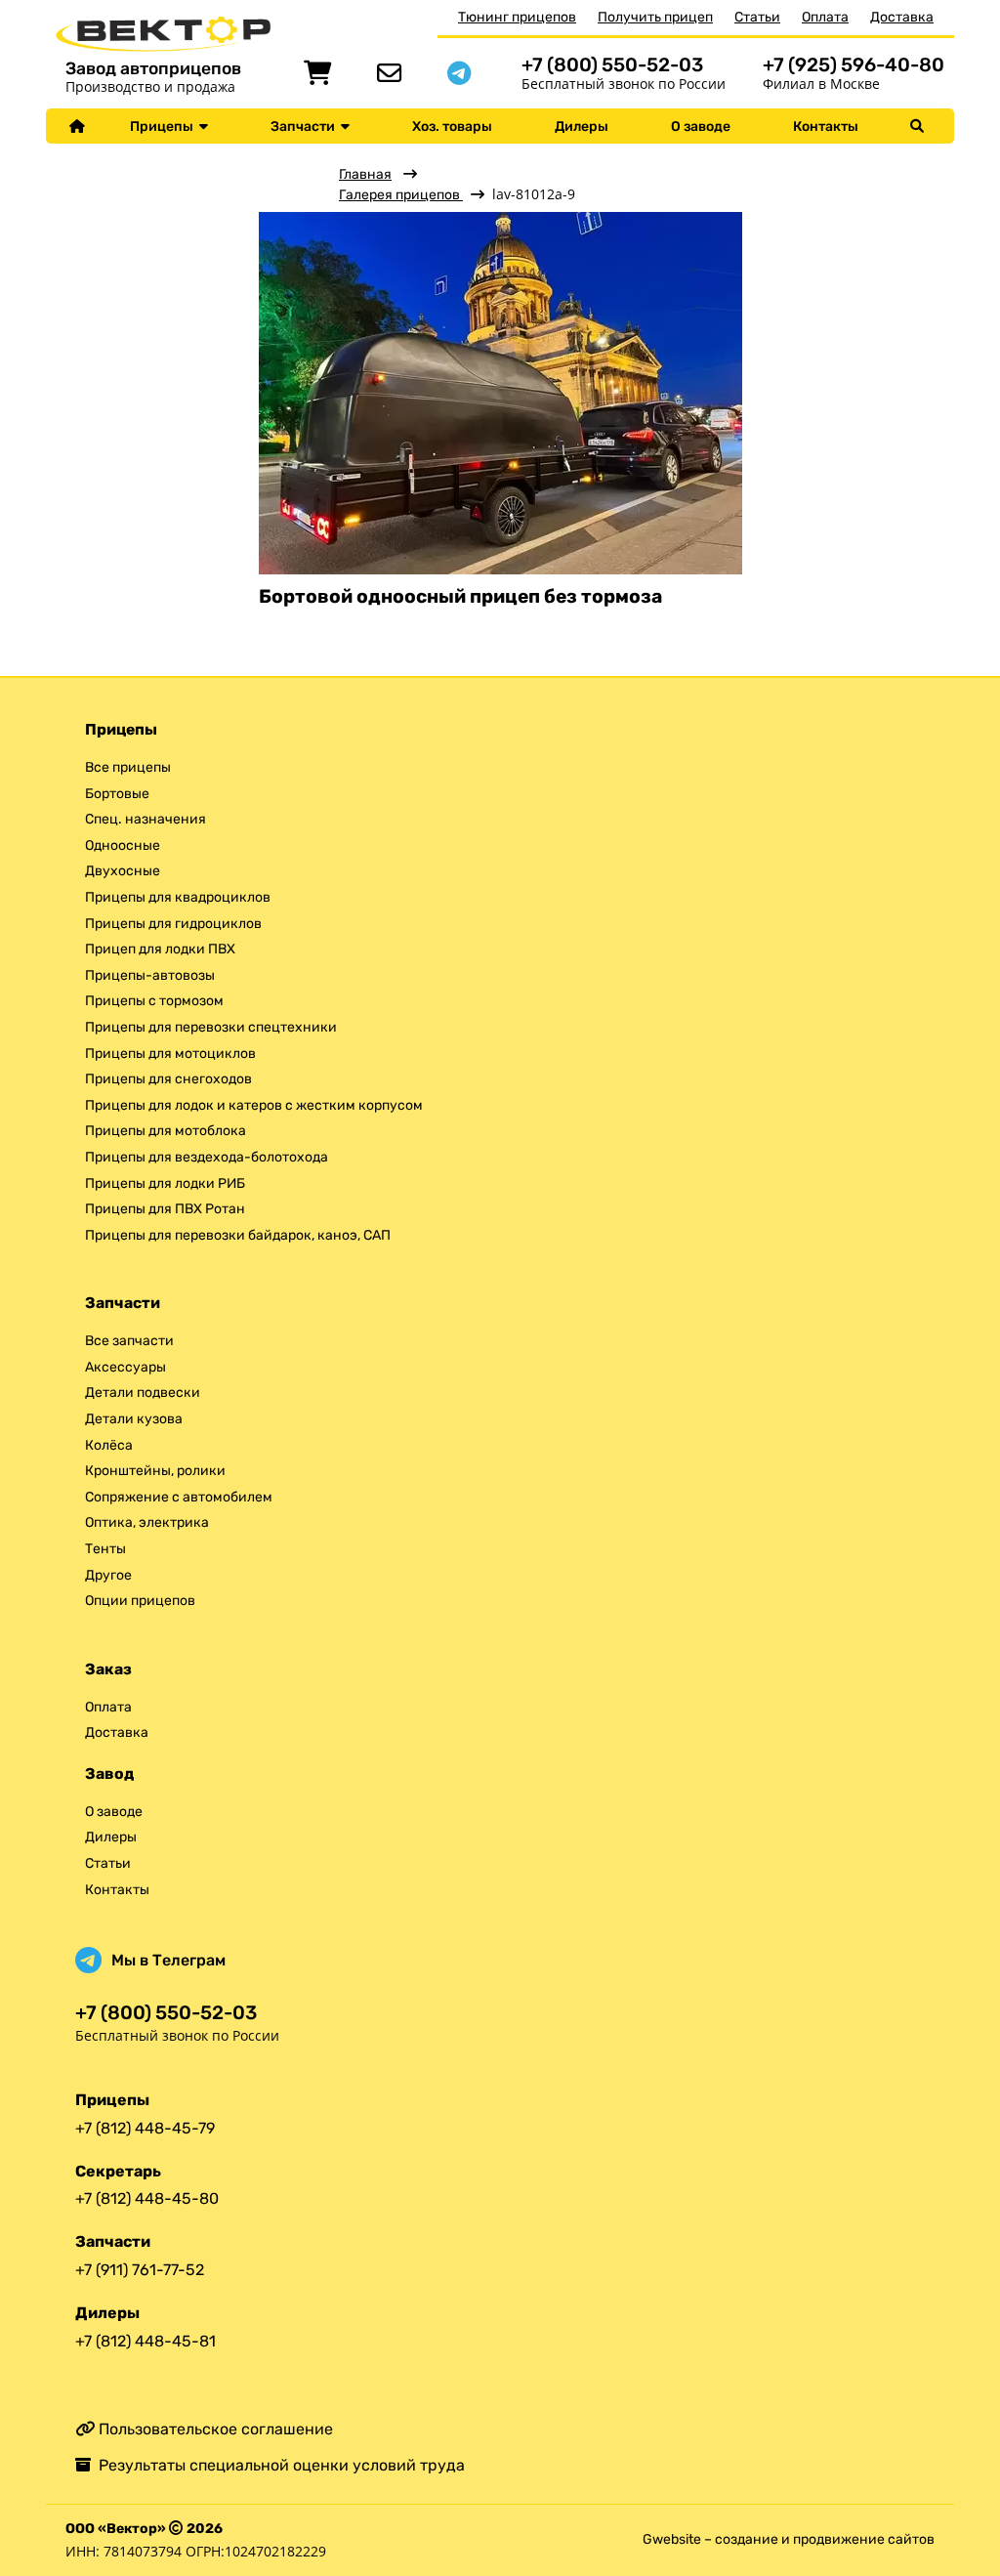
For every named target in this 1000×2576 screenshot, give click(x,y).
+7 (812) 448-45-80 (147, 2198)
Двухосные (123, 871)
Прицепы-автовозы (150, 975)
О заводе (701, 127)
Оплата (825, 17)
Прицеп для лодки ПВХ (160, 949)
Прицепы (165, 127)
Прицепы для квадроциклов (178, 897)
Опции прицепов (140, 1601)
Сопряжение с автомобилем (179, 1497)
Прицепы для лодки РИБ (165, 1183)
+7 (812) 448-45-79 (145, 2128)
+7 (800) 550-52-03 (612, 65)
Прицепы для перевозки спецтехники (211, 1027)
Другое (108, 1575)
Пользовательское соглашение (214, 2429)
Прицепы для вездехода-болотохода (207, 1157)
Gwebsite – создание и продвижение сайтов (789, 2539)
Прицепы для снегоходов (168, 1079)
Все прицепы (128, 767)
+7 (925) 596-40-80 (854, 65)
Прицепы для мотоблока (166, 1131)
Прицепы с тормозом (154, 1001)
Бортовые (117, 794)
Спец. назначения (146, 819)
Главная (365, 174)
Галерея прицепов (401, 195)
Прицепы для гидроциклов (173, 924)
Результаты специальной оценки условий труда (278, 2465)
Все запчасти (129, 1341)
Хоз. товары (452, 127)
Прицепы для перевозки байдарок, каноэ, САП (238, 1235)
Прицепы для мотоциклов (170, 1054)
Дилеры (582, 127)
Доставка (902, 17)
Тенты (105, 1549)
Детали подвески (143, 1393)
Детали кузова (134, 1419)
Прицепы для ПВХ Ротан (165, 1209)
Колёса (109, 1445)
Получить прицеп (655, 17)
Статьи (757, 17)
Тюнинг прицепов (517, 17)
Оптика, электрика (147, 1522)
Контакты (826, 127)
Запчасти (306, 127)
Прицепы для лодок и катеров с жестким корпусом (254, 1105)
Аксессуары (125, 1367)
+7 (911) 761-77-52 (140, 2270)
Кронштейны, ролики (155, 1471)
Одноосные (123, 845)
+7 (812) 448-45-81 (146, 2341)
